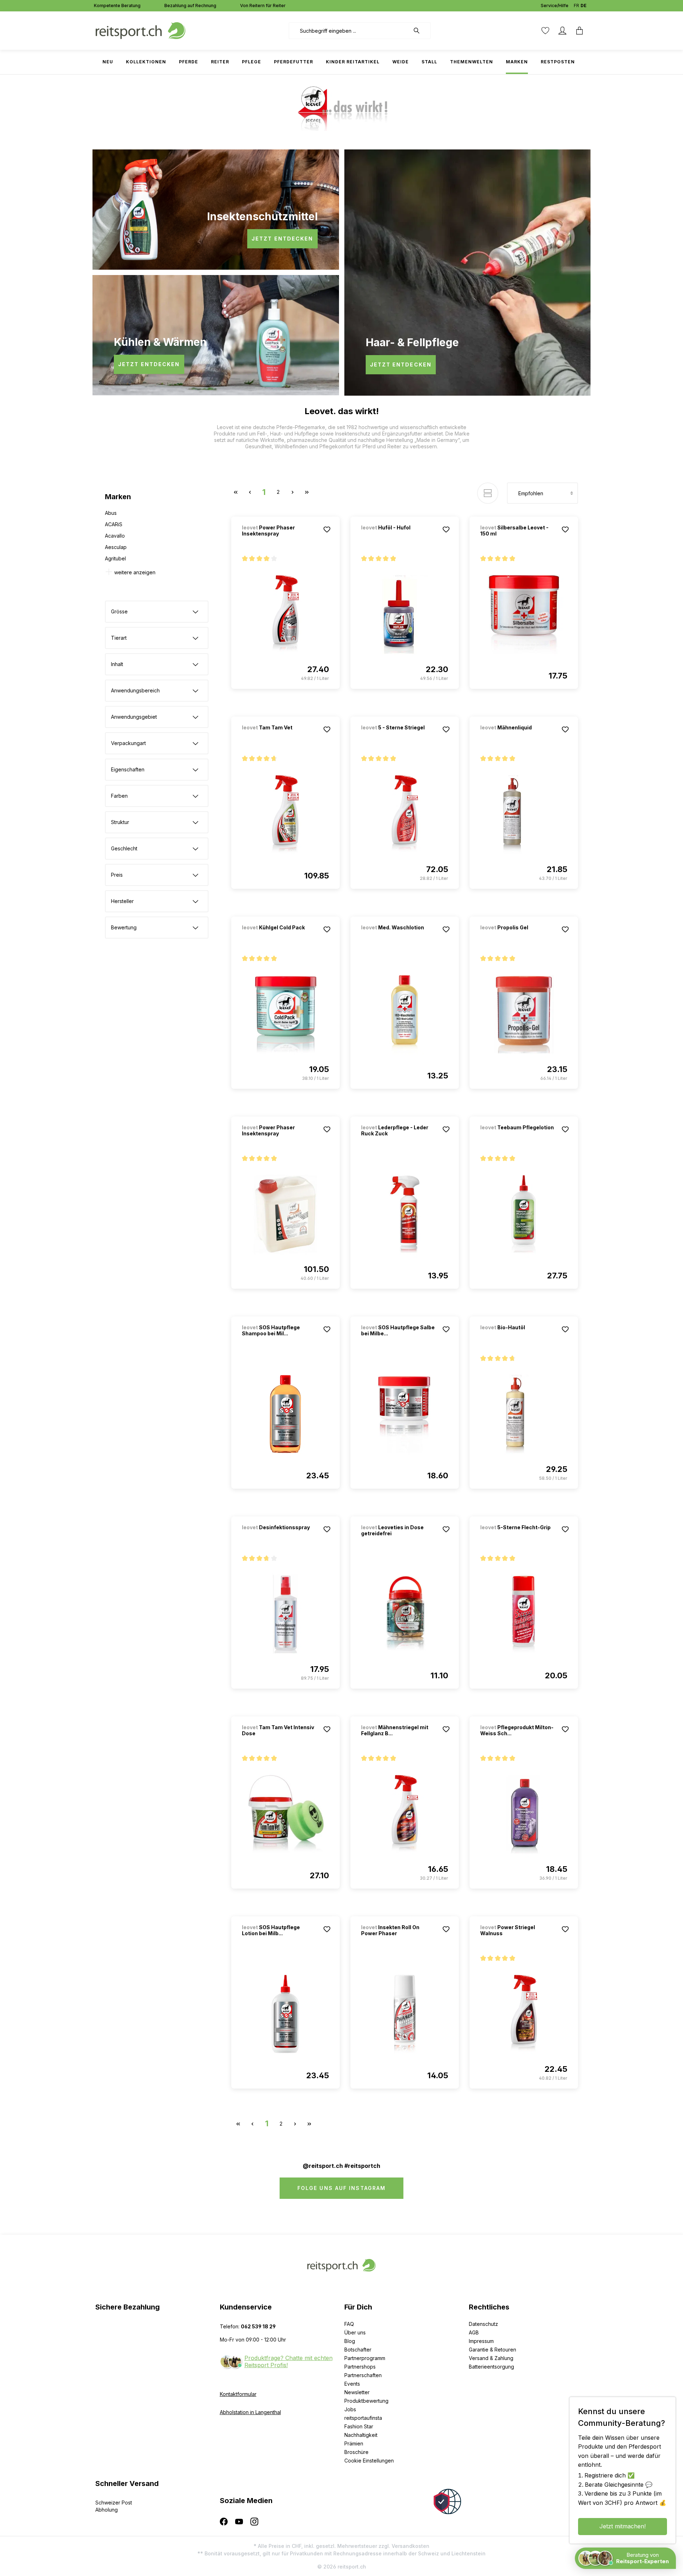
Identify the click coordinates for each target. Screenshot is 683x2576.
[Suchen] (420, 31)
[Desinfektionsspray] (279, 1537)
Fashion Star (359, 2426)
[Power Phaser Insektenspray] (285, 614)
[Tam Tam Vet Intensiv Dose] (285, 1814)
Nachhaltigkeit (361, 2435)
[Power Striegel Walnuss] (524, 2014)
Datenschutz (483, 2324)
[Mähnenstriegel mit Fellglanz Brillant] (405, 1814)
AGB (474, 2332)
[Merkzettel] (545, 31)
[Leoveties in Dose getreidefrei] (405, 1614)
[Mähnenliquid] (518, 737)
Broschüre (356, 2452)
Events (352, 2384)
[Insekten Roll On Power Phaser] (405, 2014)
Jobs (350, 2409)
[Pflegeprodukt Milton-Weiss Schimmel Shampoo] (524, 1814)
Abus (111, 513)
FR (576, 6)
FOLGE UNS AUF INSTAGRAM (341, 2188)
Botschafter (358, 2350)
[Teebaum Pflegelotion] (518, 1137)
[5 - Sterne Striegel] (398, 737)
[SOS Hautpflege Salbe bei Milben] (405, 1414)
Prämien (354, 2443)
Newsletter (357, 2392)
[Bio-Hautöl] (518, 1337)
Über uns (355, 2332)
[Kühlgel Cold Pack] (279, 937)
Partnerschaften (363, 2375)
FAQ (349, 2324)
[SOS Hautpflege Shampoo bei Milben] (285, 1414)
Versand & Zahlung (491, 2358)
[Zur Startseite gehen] (141, 30)
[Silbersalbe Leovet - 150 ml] (524, 614)
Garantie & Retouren (493, 2350)
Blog (350, 2341)
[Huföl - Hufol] (398, 537)
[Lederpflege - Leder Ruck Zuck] (405, 1214)
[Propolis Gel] (518, 937)
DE (584, 6)
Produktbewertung (366, 2401)
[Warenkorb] (579, 31)
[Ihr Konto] (562, 31)
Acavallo (115, 536)
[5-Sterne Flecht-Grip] (518, 1537)
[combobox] (349, 31)
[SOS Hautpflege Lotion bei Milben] (285, 2014)
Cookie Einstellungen (369, 2461)
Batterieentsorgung (491, 2367)
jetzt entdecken (282, 239)
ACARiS (114, 524)
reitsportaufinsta (363, 2418)
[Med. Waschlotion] (398, 937)
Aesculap (116, 547)
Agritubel (115, 558)
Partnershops (360, 2367)
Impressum (481, 2341)
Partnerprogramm (365, 2358)
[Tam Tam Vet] (279, 737)
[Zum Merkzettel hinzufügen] (327, 529)
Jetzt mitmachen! (623, 2526)
